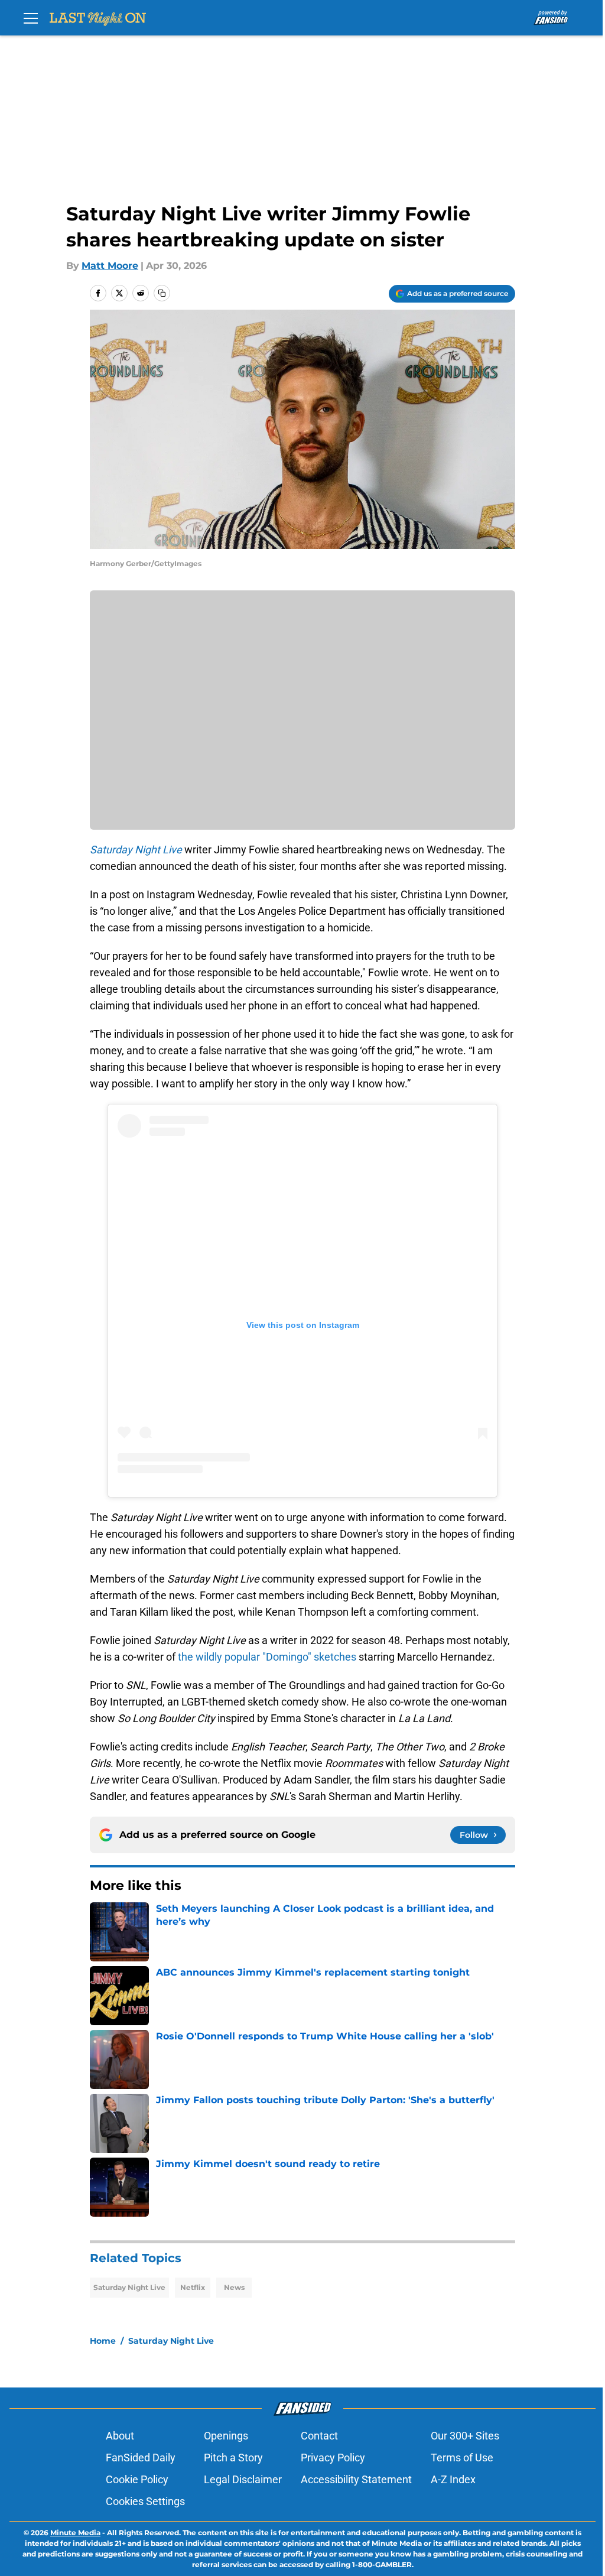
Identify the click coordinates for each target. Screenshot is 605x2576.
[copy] (162, 293)
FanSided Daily (141, 2458)
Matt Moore (110, 266)
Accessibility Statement (356, 2479)
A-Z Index (453, 2479)
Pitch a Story (233, 2458)
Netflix (193, 2287)
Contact (319, 2436)
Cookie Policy (137, 2479)
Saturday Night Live (129, 2287)
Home (103, 2341)
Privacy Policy (333, 2458)
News (234, 2287)
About (120, 2436)
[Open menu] (31, 18)
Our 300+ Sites (465, 2436)
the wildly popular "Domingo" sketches (267, 1657)
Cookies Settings (145, 2501)
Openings (226, 2436)
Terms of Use (462, 2458)
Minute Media (75, 2533)
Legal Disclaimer (243, 2479)
